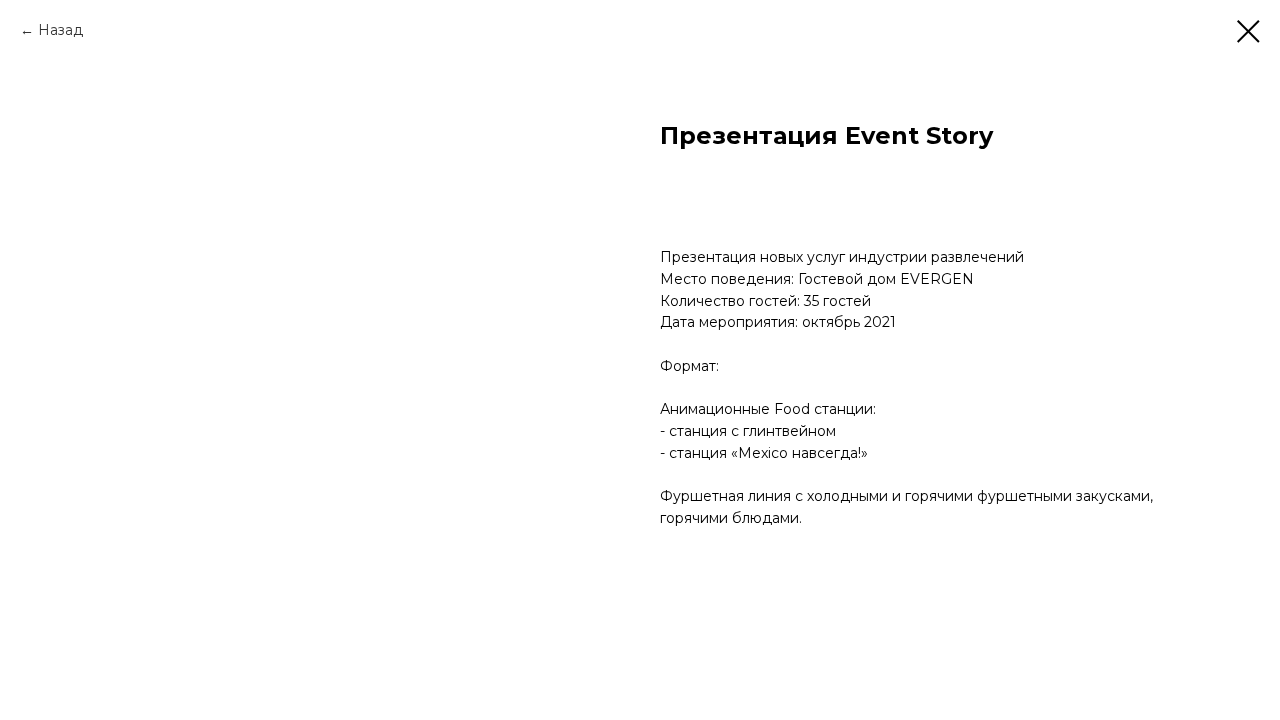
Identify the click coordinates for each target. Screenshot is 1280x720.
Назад (60, 30)
